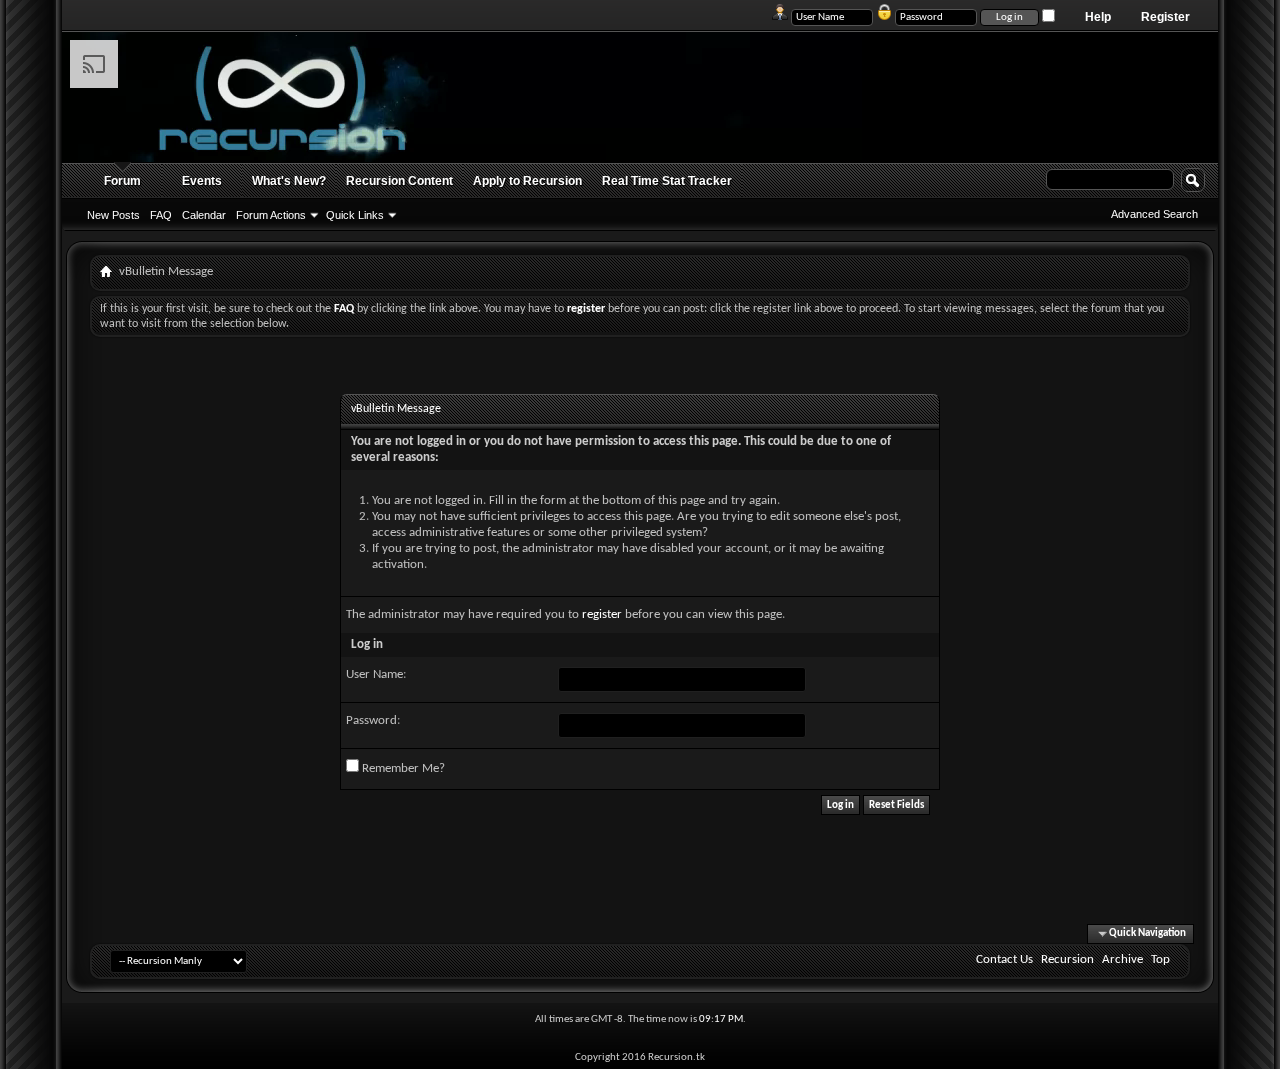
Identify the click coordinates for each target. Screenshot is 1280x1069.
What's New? (289, 181)
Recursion (1067, 959)
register (602, 614)
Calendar (204, 215)
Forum (122, 181)
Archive (1122, 959)
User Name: (376, 674)
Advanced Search (1154, 214)
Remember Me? (402, 768)
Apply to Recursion (527, 181)
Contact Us (1004, 959)
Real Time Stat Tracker (667, 181)
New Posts (113, 215)
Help (1098, 17)
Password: (373, 720)
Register (1165, 17)
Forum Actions (271, 215)
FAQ (161, 215)
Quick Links (355, 215)
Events (202, 181)
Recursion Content (399, 181)
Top (1160, 959)
